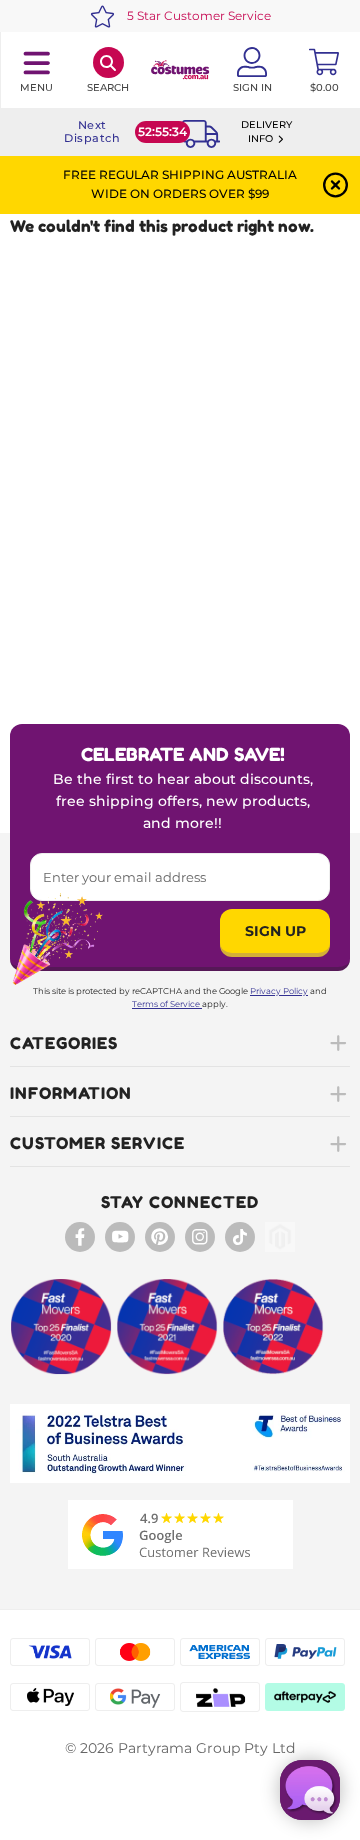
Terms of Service (166, 1004)
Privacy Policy (279, 991)
